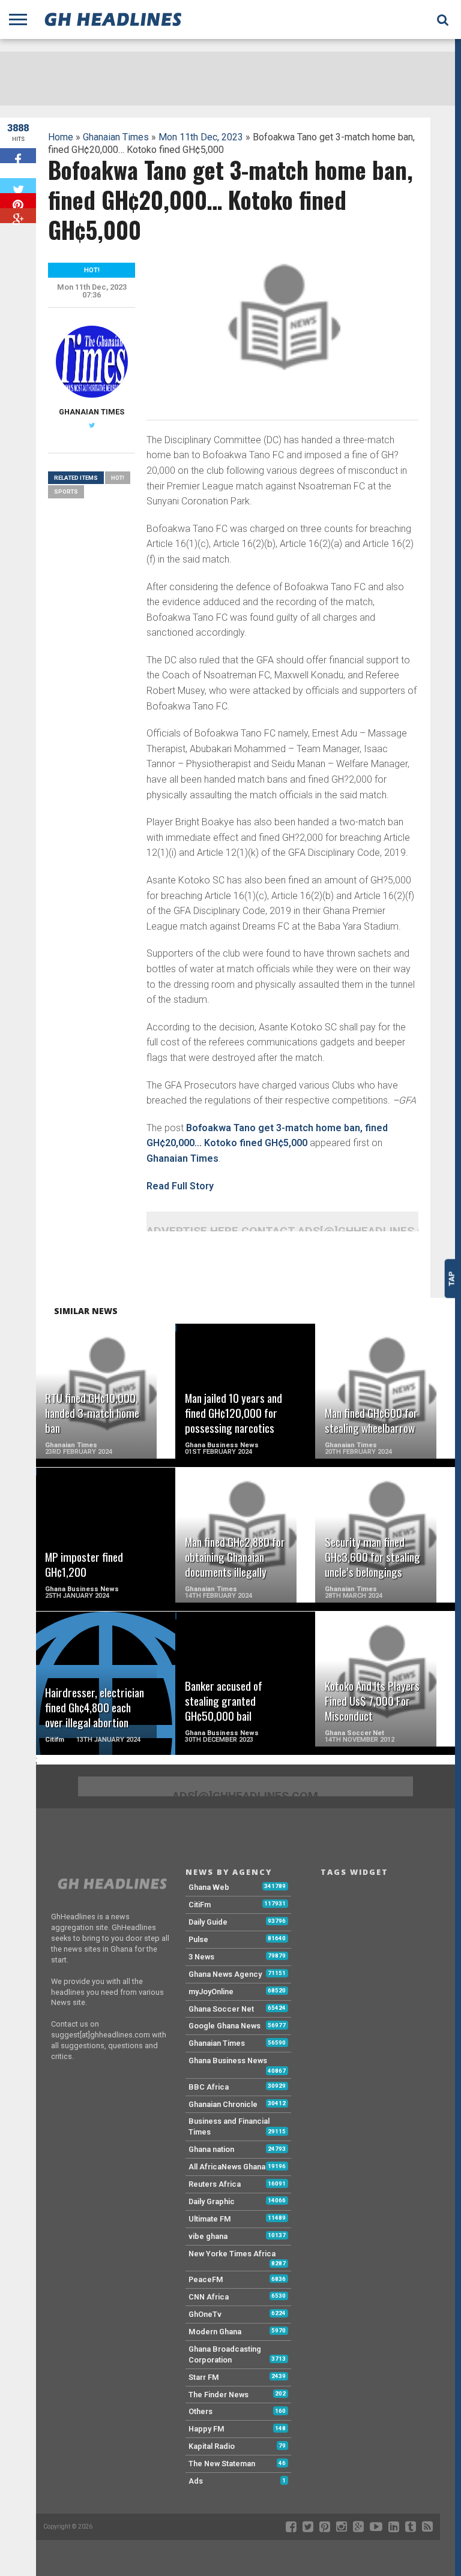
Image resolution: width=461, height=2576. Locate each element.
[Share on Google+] (18, 216)
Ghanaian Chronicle (223, 2104)
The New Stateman (222, 2464)
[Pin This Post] (18, 201)
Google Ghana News (224, 2026)
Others (200, 2411)
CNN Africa (209, 2297)
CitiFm (200, 1905)
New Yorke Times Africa (232, 2254)
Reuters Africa (215, 2184)
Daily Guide (208, 1922)
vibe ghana (208, 2236)
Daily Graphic (212, 2201)
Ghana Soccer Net (221, 2009)
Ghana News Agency (225, 1974)
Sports (66, 492)
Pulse (198, 1939)
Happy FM (206, 2429)
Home (61, 137)
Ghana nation (211, 2149)
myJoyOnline (211, 1992)
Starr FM (204, 2377)
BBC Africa (209, 2087)
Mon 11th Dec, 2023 (201, 137)
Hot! (118, 478)
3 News (201, 1957)
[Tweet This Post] (18, 186)
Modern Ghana (215, 2332)
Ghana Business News (228, 2061)
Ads (196, 2481)
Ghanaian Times (116, 137)
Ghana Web (209, 1887)
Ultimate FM (210, 2219)
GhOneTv (205, 2314)
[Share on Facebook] (18, 156)
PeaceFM (206, 2279)
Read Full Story (180, 1186)
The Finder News (218, 2395)
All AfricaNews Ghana (227, 2167)
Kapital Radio (212, 2446)
